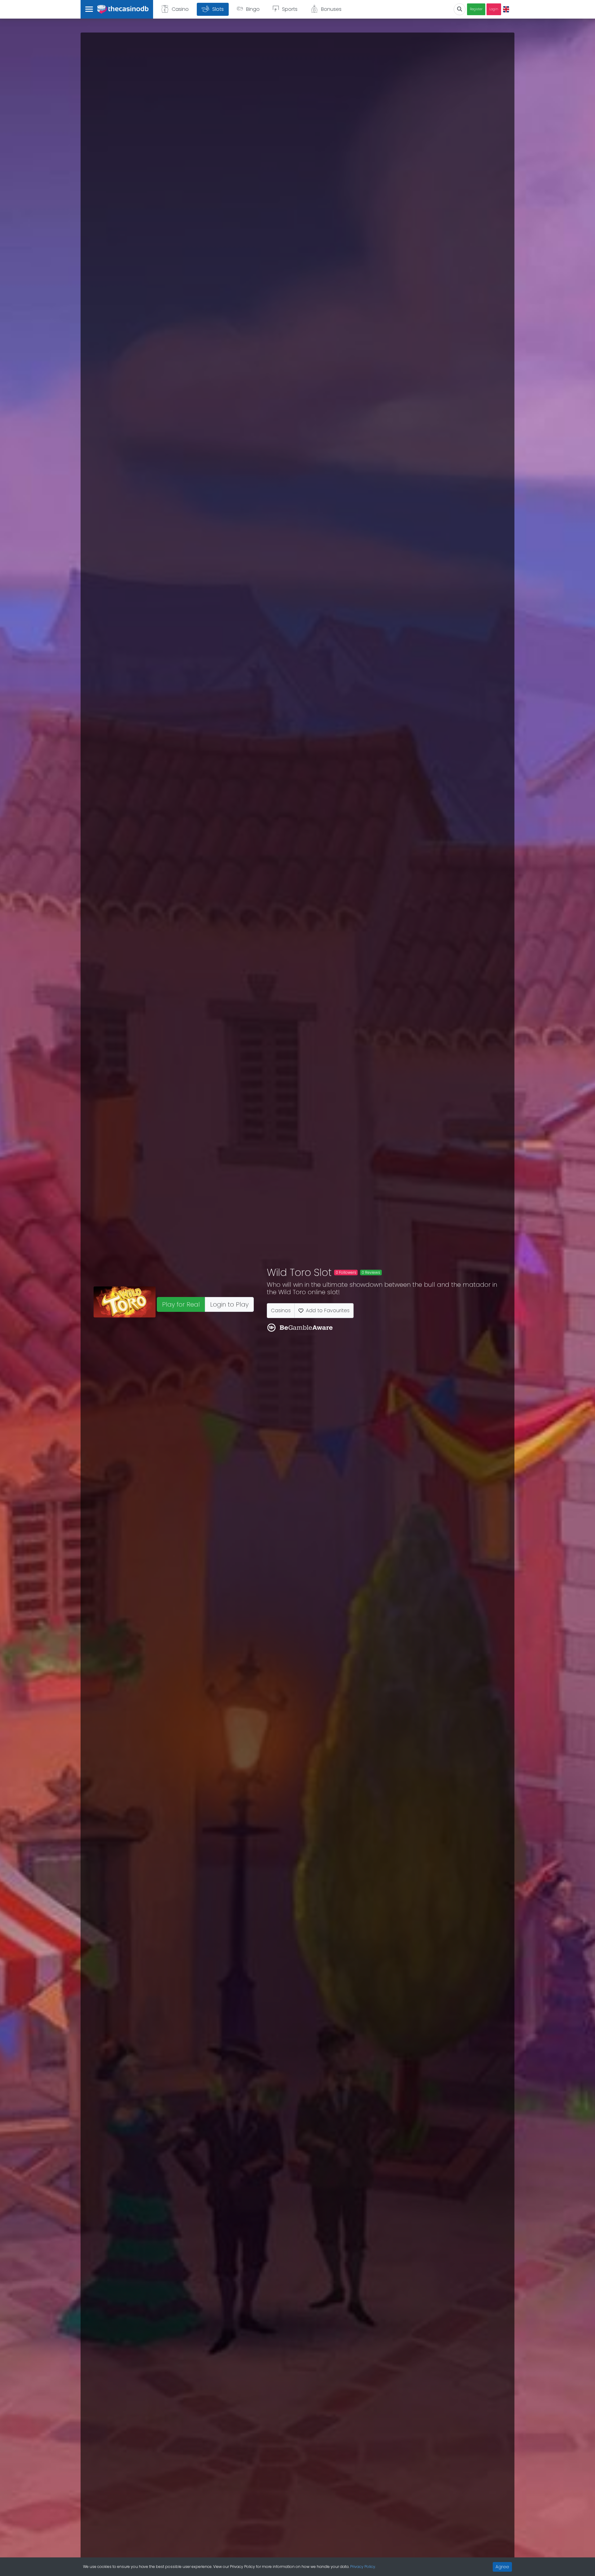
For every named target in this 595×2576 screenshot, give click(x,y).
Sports (290, 9)
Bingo (253, 9)
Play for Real (181, 1304)
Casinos (281, 1310)
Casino (180, 9)
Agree (502, 2567)
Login (494, 9)
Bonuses (331, 9)
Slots (218, 9)
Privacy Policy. (363, 2567)
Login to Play (229, 1304)
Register (476, 9)
